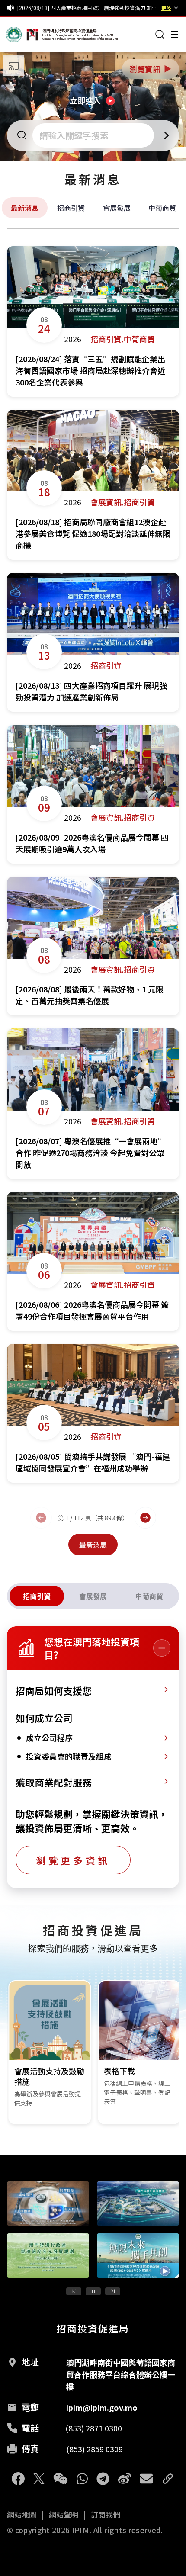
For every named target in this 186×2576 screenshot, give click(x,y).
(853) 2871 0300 (94, 2428)
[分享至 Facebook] (18, 2479)
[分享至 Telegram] (103, 2479)
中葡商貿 (162, 208)
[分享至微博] (125, 2479)
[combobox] (94, 135)
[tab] (37, 1596)
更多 (166, 8)
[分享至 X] (39, 2479)
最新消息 (25, 208)
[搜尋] (160, 35)
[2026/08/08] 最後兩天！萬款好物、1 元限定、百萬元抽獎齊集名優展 (87, 8)
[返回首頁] (22, 35)
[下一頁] (145, 1518)
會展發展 (117, 208)
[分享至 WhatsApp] (82, 2479)
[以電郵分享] (146, 2479)
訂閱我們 (106, 2515)
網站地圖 (22, 2515)
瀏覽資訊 (151, 69)
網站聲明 (64, 2515)
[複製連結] (168, 2479)
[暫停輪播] (93, 2291)
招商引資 (71, 208)
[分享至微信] (61, 2479)
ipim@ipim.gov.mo (102, 2407)
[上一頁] (41, 1518)
